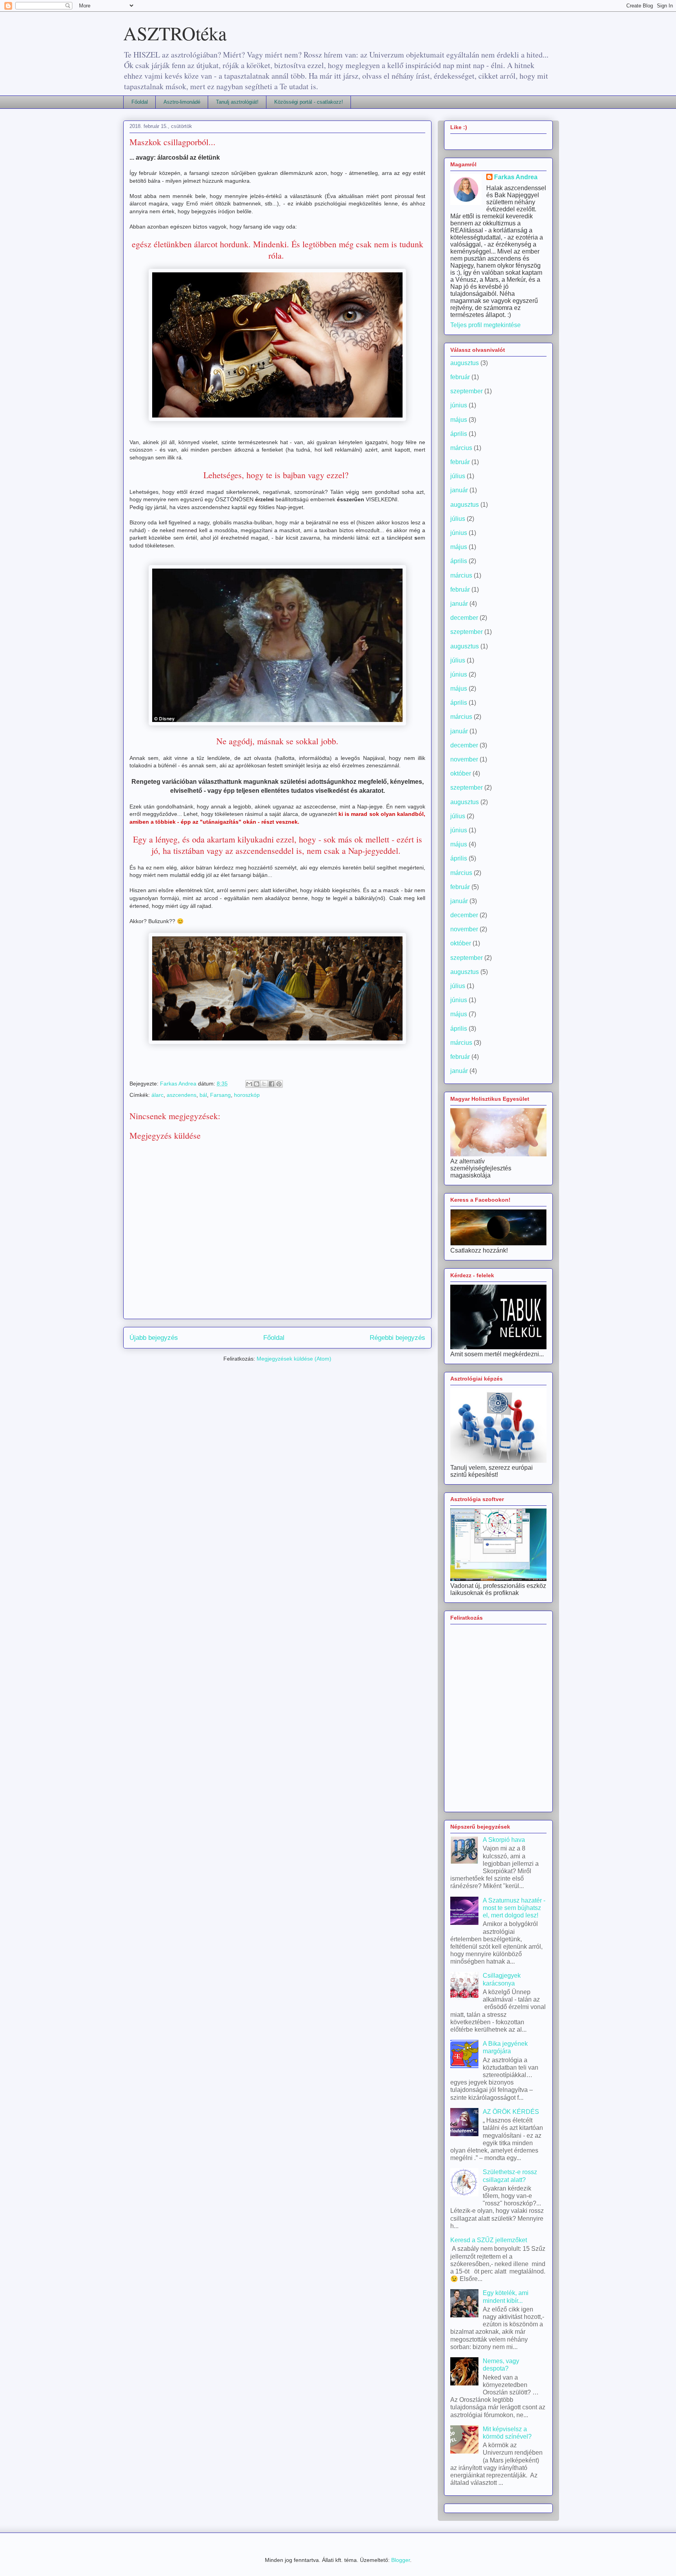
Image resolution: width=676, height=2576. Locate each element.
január (459, 490)
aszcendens (182, 1095)
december (464, 618)
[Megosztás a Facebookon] (271, 1084)
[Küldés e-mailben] (249, 1084)
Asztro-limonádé (182, 102)
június (459, 405)
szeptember (467, 391)
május (459, 420)
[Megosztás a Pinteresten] (279, 1084)
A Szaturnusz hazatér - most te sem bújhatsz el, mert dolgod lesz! (514, 1908)
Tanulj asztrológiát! (237, 102)
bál (203, 1095)
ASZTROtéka (175, 33)
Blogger (401, 2560)
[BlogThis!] (257, 1084)
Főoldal (140, 102)
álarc (157, 1095)
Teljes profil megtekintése (485, 325)
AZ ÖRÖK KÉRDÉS (511, 2112)
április (459, 434)
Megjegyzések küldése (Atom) (294, 1359)
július (458, 476)
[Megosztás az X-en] (264, 1084)
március (461, 448)
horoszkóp (247, 1095)
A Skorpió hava (504, 1840)
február (460, 377)
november (464, 759)
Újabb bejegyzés (154, 1338)
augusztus (465, 363)
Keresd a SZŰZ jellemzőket (489, 2240)
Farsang (220, 1095)
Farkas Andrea (516, 177)
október (461, 773)
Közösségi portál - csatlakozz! (309, 102)
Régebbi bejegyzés (397, 1338)
